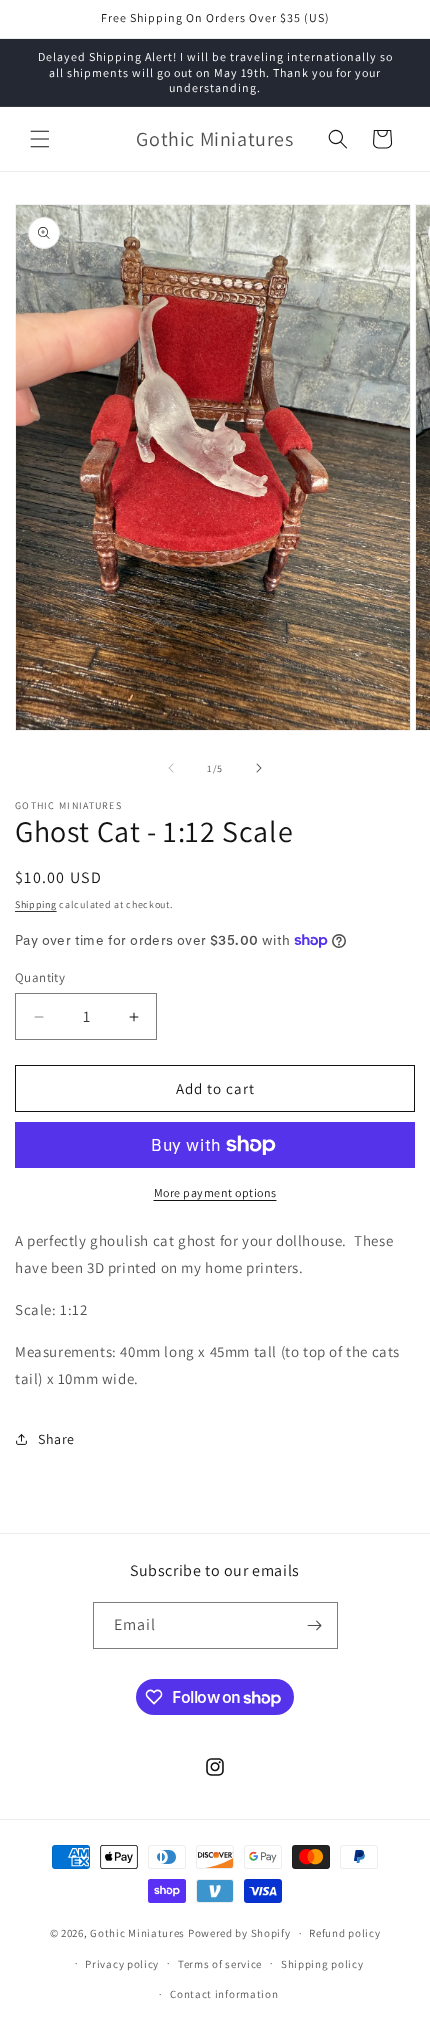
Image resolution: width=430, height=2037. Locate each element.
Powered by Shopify (239, 1933)
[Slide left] (171, 768)
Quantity (40, 977)
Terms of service (220, 1964)
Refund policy (344, 1933)
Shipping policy (322, 1964)
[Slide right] (259, 768)
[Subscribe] (315, 1625)
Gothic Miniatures (137, 1933)
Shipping (36, 904)
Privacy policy (122, 1964)
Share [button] (56, 1439)
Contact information (224, 1994)
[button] (40, 139)
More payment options (215, 1192)
